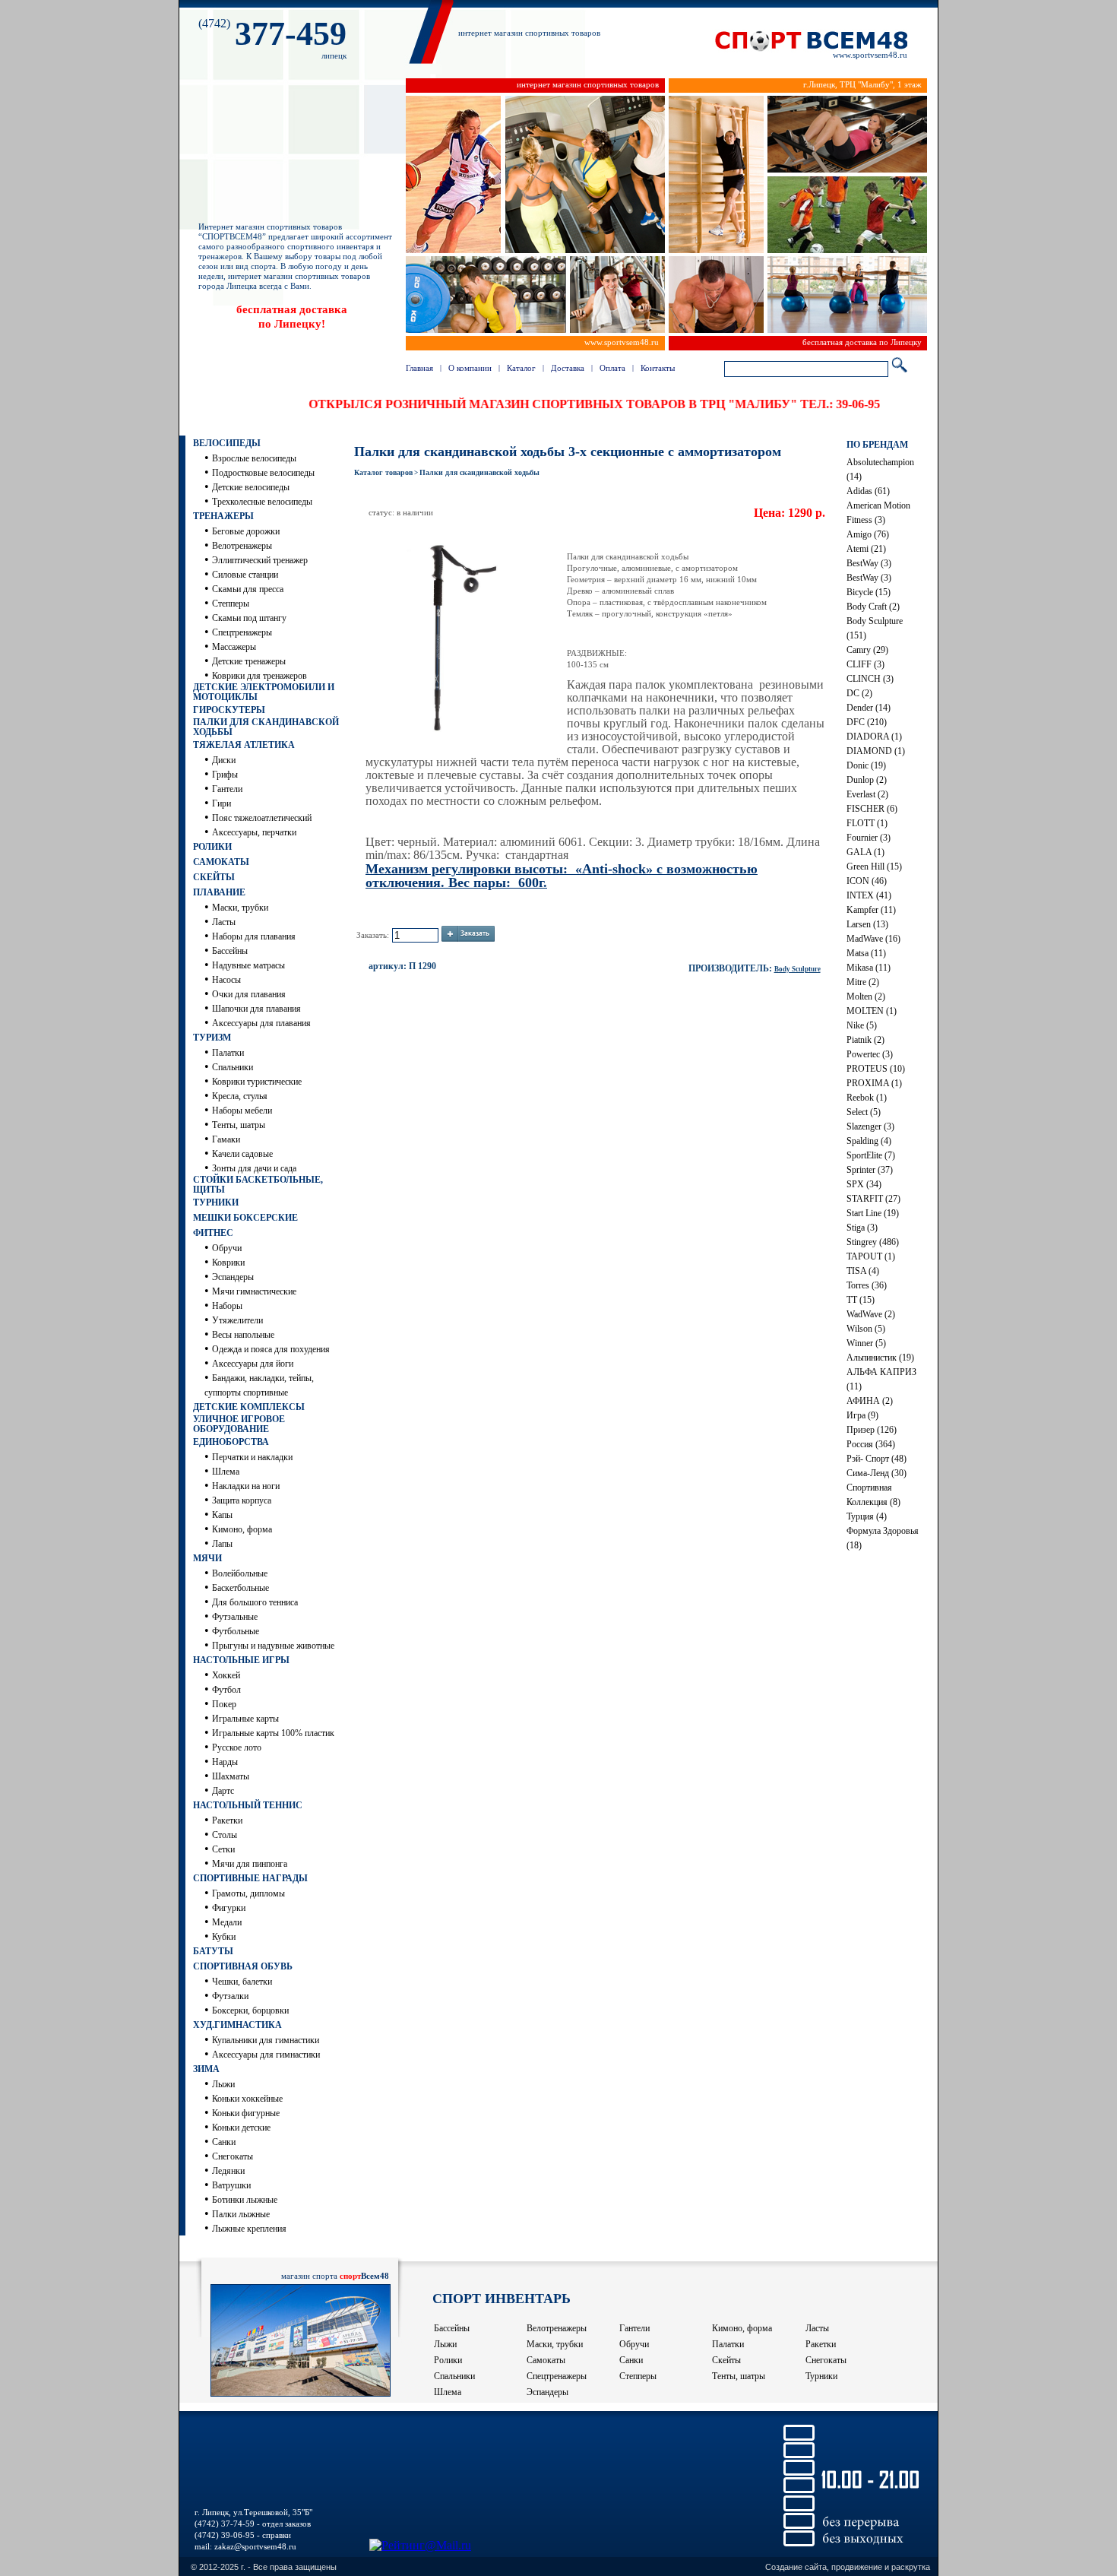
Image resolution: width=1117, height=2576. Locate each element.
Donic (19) (866, 765)
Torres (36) (867, 1285)
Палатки (228, 1053)
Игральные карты (245, 1719)
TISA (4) (863, 1271)
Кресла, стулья (240, 1096)
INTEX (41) (869, 895)
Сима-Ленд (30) (877, 1473)
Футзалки (230, 1996)
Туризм (212, 1038)
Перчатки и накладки (252, 1457)
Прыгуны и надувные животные (273, 1646)
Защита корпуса (242, 1500)
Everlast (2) (867, 794)
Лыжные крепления (249, 2229)
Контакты (658, 368)
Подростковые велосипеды (263, 473)
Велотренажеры (242, 546)
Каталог (521, 368)
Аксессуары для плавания (261, 1023)
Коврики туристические (257, 1082)
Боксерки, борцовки (250, 2010)
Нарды (225, 1762)
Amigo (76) (868, 534)
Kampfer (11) (871, 910)
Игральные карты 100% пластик (273, 1733)
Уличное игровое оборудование (239, 1424)
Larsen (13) (867, 924)
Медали (227, 1922)
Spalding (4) (869, 1141)
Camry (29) (867, 650)
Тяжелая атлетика (244, 745)
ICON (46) (867, 881)
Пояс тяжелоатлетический (262, 818)
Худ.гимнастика (237, 2025)
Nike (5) (862, 1025)
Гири (222, 803)
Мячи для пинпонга (250, 1864)
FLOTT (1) (867, 823)
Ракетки (227, 1820)
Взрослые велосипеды (254, 458)
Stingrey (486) (873, 1242)
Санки (224, 2142)
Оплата (612, 368)
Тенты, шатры (239, 1125)
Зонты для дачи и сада (254, 1168)
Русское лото (237, 1747)
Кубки (224, 1937)
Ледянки (228, 2171)
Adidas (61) (868, 491)
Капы (222, 1515)
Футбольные (236, 1631)
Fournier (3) (869, 838)
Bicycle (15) (869, 592)
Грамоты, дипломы (248, 1893)
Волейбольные (240, 1573)
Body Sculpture (797, 969)
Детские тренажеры (249, 661)
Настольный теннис (248, 1805)
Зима (206, 2069)
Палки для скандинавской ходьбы (266, 727)
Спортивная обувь (243, 1966)
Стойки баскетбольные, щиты (258, 1185)
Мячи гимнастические (254, 1291)
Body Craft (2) (873, 607)
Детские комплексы (249, 1407)
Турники (216, 1202)
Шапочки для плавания (256, 1009)
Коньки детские (241, 2128)
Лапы (222, 1544)
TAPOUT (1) (871, 1256)
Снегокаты (233, 2156)
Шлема (226, 1472)
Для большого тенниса (255, 1602)
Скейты (214, 877)
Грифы (225, 775)
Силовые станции (245, 575)
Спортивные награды (250, 1878)
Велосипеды (227, 443)
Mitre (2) (863, 982)
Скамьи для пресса (248, 589)
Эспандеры (233, 1277)
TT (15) (861, 1300)
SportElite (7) (871, 1155)
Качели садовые (242, 1154)
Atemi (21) (866, 549)
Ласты (224, 922)
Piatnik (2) (865, 1040)
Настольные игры (241, 1660)
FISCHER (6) (872, 809)
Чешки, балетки (242, 1982)
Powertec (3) (870, 1054)
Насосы (226, 980)
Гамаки (226, 1139)
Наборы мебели (242, 1111)
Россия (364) (871, 1444)
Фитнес (213, 1233)
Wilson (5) (866, 1329)
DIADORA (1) (874, 737)
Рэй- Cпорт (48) (877, 1459)
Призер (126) (872, 1430)
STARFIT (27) (873, 1199)
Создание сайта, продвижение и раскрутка (848, 2567)
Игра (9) (862, 1415)
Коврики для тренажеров (259, 676)
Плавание (219, 892)
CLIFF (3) (865, 664)
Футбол (226, 1690)
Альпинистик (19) (880, 1358)
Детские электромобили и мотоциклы (264, 692)
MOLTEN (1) (872, 1011)
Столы (225, 1835)
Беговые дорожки (246, 531)
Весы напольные (243, 1335)
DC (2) (859, 693)
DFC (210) (867, 722)
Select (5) (864, 1112)
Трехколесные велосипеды (262, 502)
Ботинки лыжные (245, 2200)
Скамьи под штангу (249, 618)
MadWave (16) (873, 939)
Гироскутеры (229, 710)
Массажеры (234, 647)
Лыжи (223, 2084)
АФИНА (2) (870, 1401)
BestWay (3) (869, 563)
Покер (224, 1704)
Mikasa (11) (869, 968)
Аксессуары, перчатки (254, 832)
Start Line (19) (873, 1213)
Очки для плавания (249, 994)
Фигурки (229, 1908)
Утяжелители (237, 1320)
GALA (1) (865, 852)
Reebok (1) (867, 1098)
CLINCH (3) (870, 679)
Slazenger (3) (870, 1126)
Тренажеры (223, 516)
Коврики (228, 1263)
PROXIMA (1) (874, 1083)
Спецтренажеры (242, 632)
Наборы (227, 1306)
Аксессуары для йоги (253, 1364)
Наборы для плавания (254, 936)
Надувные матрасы (248, 965)
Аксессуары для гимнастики (266, 2055)
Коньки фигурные (246, 2113)
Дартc (223, 1791)
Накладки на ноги (246, 1486)
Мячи (207, 1558)
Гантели (227, 789)
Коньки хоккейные (247, 2099)
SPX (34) (864, 1184)
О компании (470, 368)
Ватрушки (231, 2185)
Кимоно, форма (242, 1529)
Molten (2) (866, 996)
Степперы (231, 604)
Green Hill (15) (874, 867)
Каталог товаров (383, 472)
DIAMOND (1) (876, 751)
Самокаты (221, 862)
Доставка (568, 368)
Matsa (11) (866, 953)
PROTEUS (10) (876, 1069)
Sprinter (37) (870, 1170)
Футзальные (235, 1617)
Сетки (223, 1849)
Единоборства (231, 1442)
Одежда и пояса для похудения (271, 1349)
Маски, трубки (240, 908)
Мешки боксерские (245, 1218)
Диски (224, 760)
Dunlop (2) (867, 780)
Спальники (233, 1067)
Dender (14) (869, 708)
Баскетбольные (240, 1588)
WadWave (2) (871, 1314)
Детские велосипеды (251, 487)
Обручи (227, 1248)
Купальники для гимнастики (266, 2040)
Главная (419, 368)
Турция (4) (867, 1516)
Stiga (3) (862, 1228)
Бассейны (230, 951)
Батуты (213, 1951)
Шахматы (231, 1776)
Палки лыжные (241, 2214)
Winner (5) (866, 1343)
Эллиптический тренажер (260, 560)
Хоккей (226, 1675)
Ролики (212, 847)
